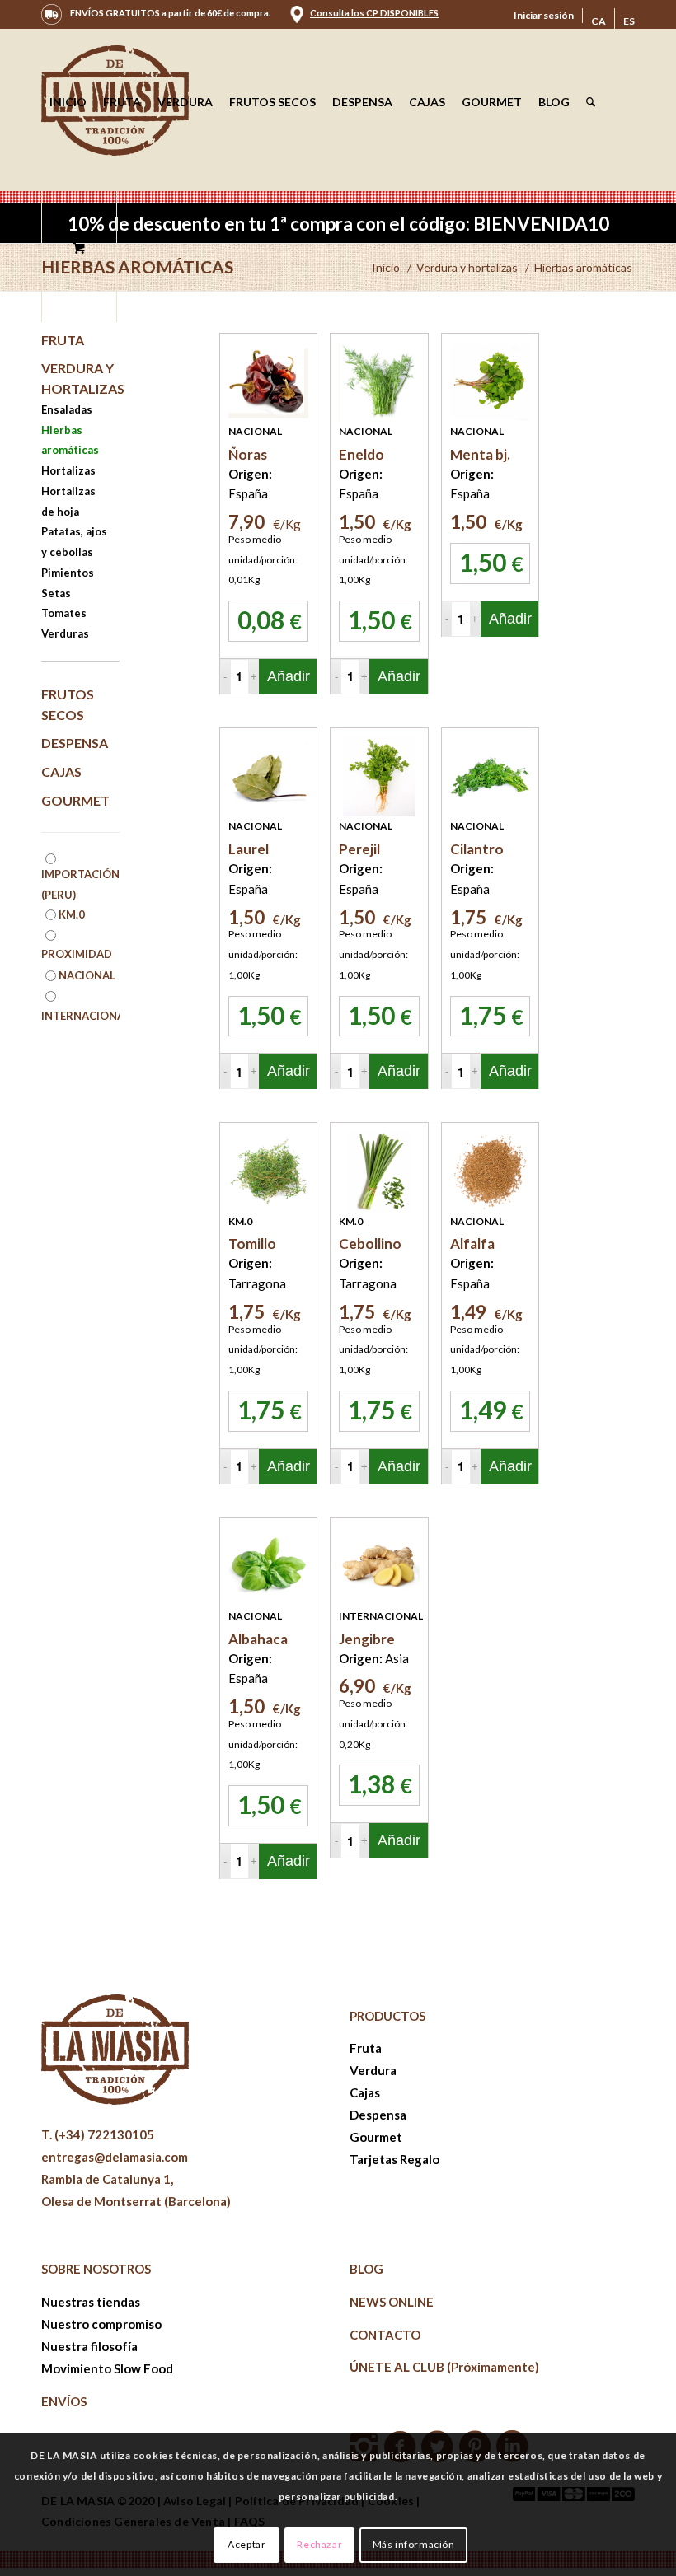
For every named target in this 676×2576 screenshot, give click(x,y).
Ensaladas (67, 409)
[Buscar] (591, 102)
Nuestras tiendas (91, 2302)
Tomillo (252, 1244)
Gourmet (75, 800)
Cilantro (477, 849)
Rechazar (319, 2544)
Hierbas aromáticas (137, 266)
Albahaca (258, 1639)
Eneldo (361, 454)
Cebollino (370, 1244)
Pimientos (68, 573)
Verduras (65, 633)
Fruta (63, 340)
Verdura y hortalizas (80, 378)
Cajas (61, 771)
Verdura (373, 2070)
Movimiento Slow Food (107, 2368)
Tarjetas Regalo (394, 2159)
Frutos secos (68, 704)
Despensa (75, 743)
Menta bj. (480, 454)
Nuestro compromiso (101, 2324)
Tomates (64, 613)
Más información (414, 2544)
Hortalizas (68, 470)
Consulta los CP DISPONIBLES (374, 13)
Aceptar (246, 2544)
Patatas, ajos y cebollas (74, 542)
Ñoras (248, 454)
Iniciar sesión (544, 15)
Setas (56, 593)
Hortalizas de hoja (68, 501)
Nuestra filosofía (89, 2346)
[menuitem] (544, 16)
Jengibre (367, 1639)
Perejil (359, 849)
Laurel (249, 849)
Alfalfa (472, 1244)
